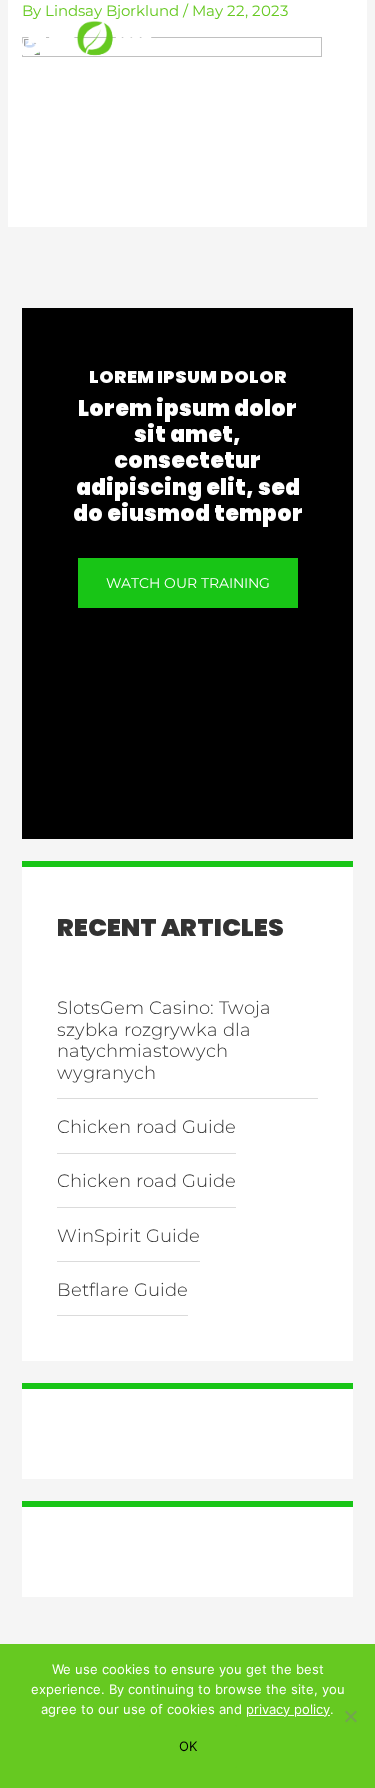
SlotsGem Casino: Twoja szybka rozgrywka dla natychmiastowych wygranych (164, 1040)
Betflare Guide (122, 1290)
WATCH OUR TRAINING (188, 583)
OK (188, 1746)
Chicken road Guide (146, 1127)
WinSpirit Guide (128, 1236)
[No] (350, 1716)
